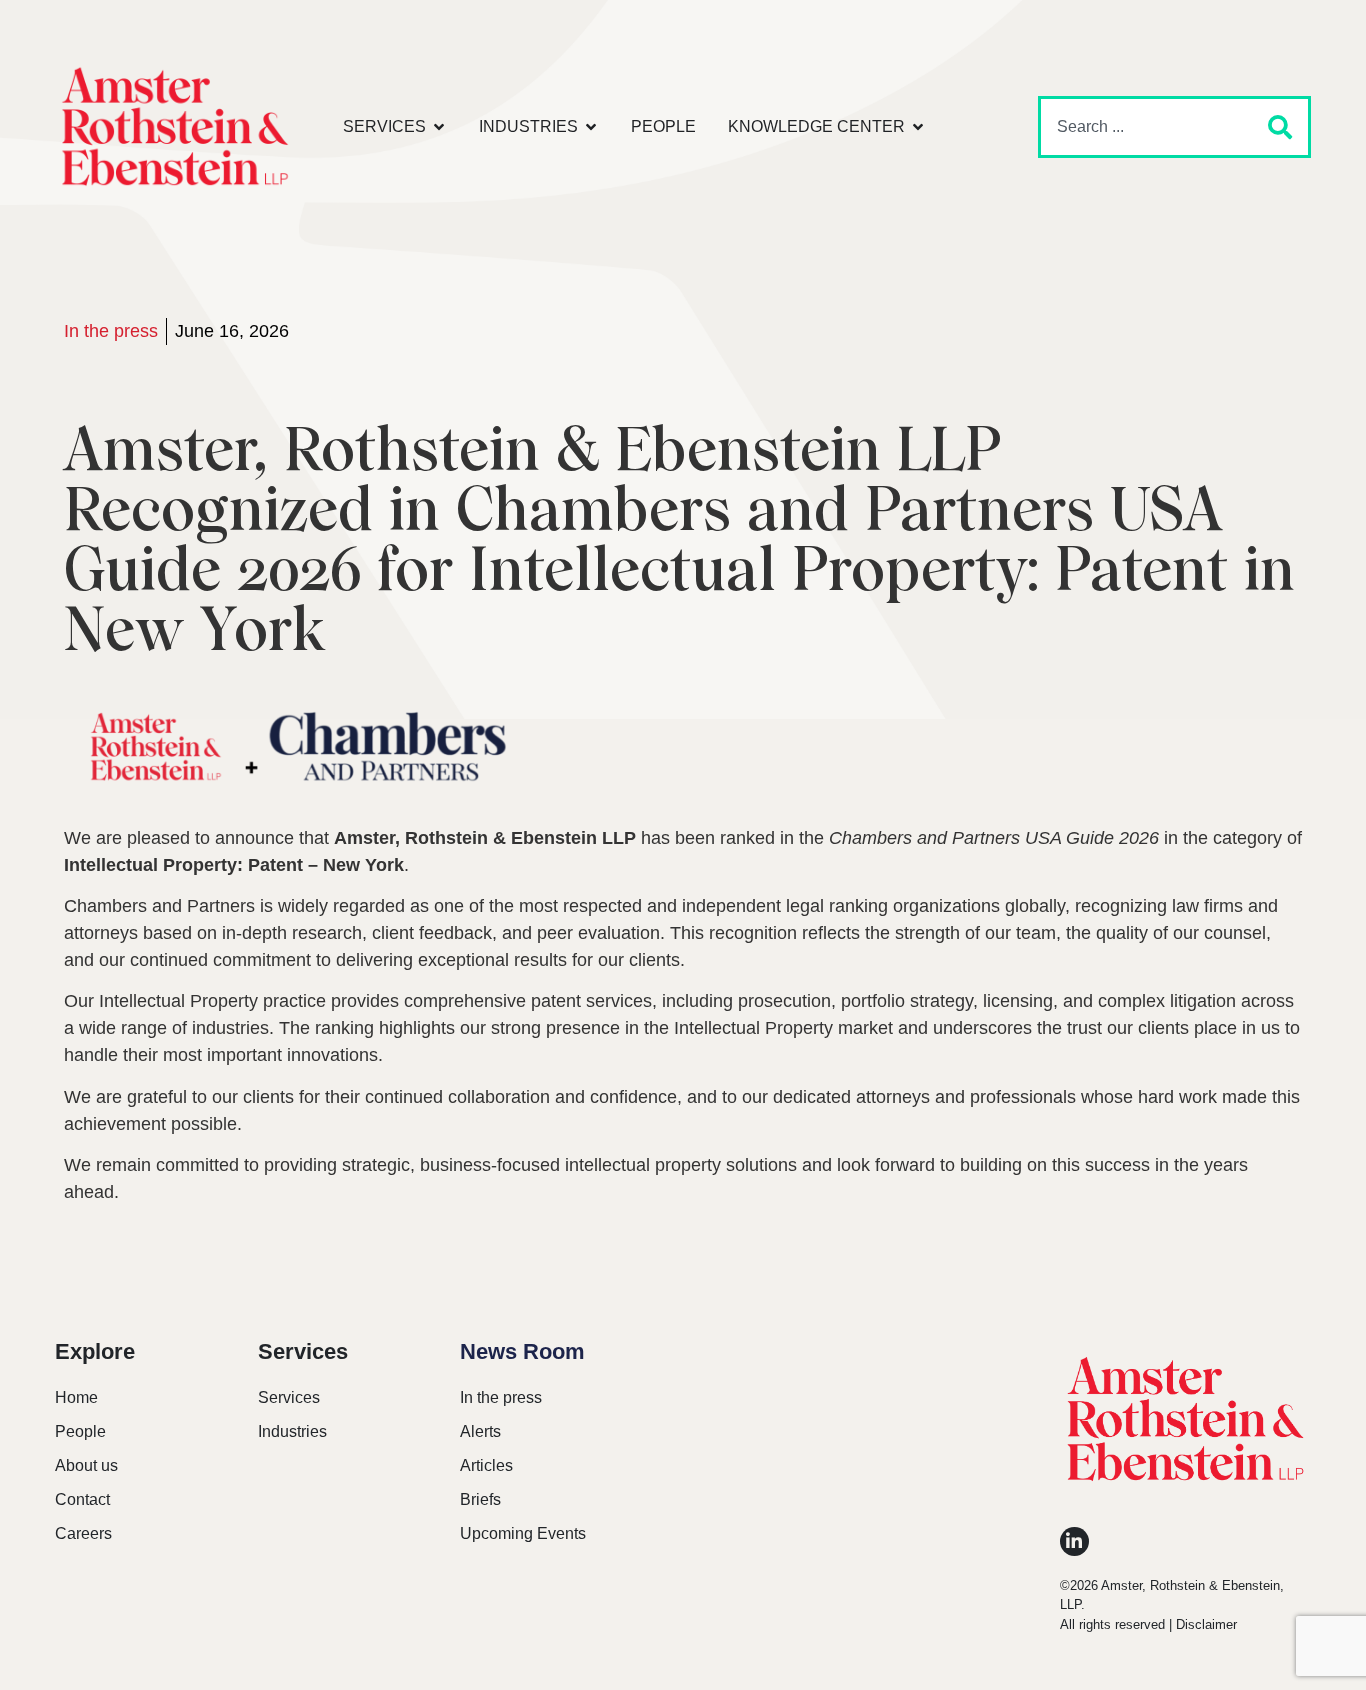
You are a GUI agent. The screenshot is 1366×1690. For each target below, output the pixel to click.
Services (289, 1397)
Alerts (480, 1431)
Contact (82, 1499)
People (80, 1431)
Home (76, 1397)
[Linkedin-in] (1074, 1541)
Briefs (480, 1499)
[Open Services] (439, 127)
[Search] (1276, 127)
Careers (83, 1533)
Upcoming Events (523, 1533)
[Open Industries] (591, 127)
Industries (292, 1431)
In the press (111, 331)
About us (86, 1465)
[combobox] (1142, 127)
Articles (486, 1465)
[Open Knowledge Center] (918, 127)
